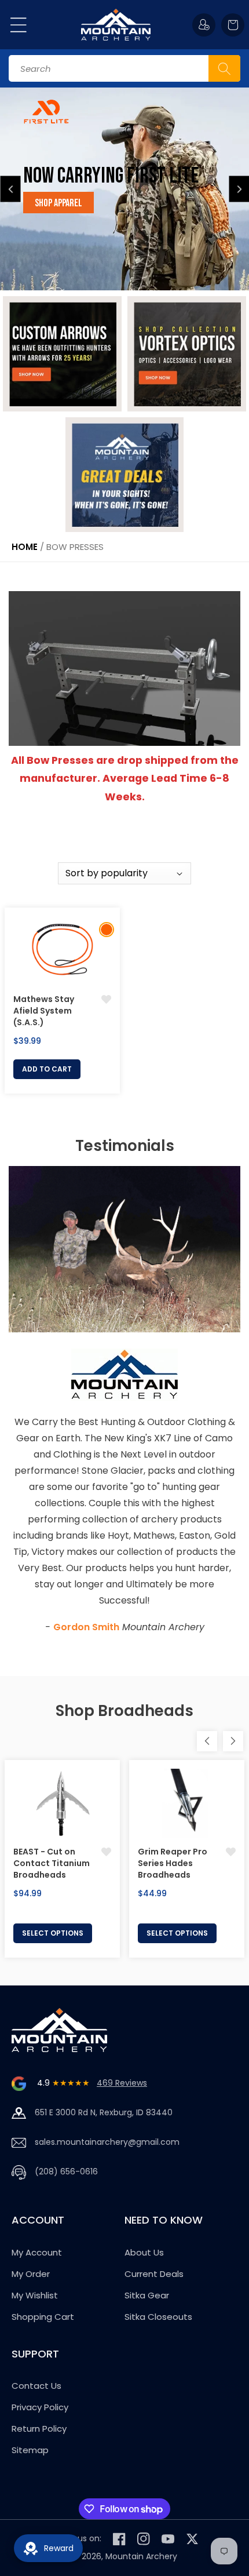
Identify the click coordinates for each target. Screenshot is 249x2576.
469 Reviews (122, 2083)
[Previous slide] (11, 189)
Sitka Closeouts (158, 2317)
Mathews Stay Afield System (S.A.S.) (44, 1011)
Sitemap (30, 2450)
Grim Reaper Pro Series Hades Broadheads (173, 1863)
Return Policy (39, 2429)
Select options (53, 1933)
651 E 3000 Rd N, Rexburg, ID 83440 (104, 2112)
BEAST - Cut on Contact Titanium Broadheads (52, 1863)
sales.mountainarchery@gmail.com (107, 2142)
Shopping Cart (43, 2317)
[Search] (224, 68)
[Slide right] (233, 1741)
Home (25, 547)
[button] (19, 25)
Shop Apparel (58, 203)
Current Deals (154, 2274)
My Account (37, 2252)
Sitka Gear (147, 2295)
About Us (144, 2252)
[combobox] (124, 68)
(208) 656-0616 (66, 2171)
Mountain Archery (141, 2556)
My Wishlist (35, 2295)
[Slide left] (207, 1741)
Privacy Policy (40, 2407)
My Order (31, 2274)
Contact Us (36, 2386)
